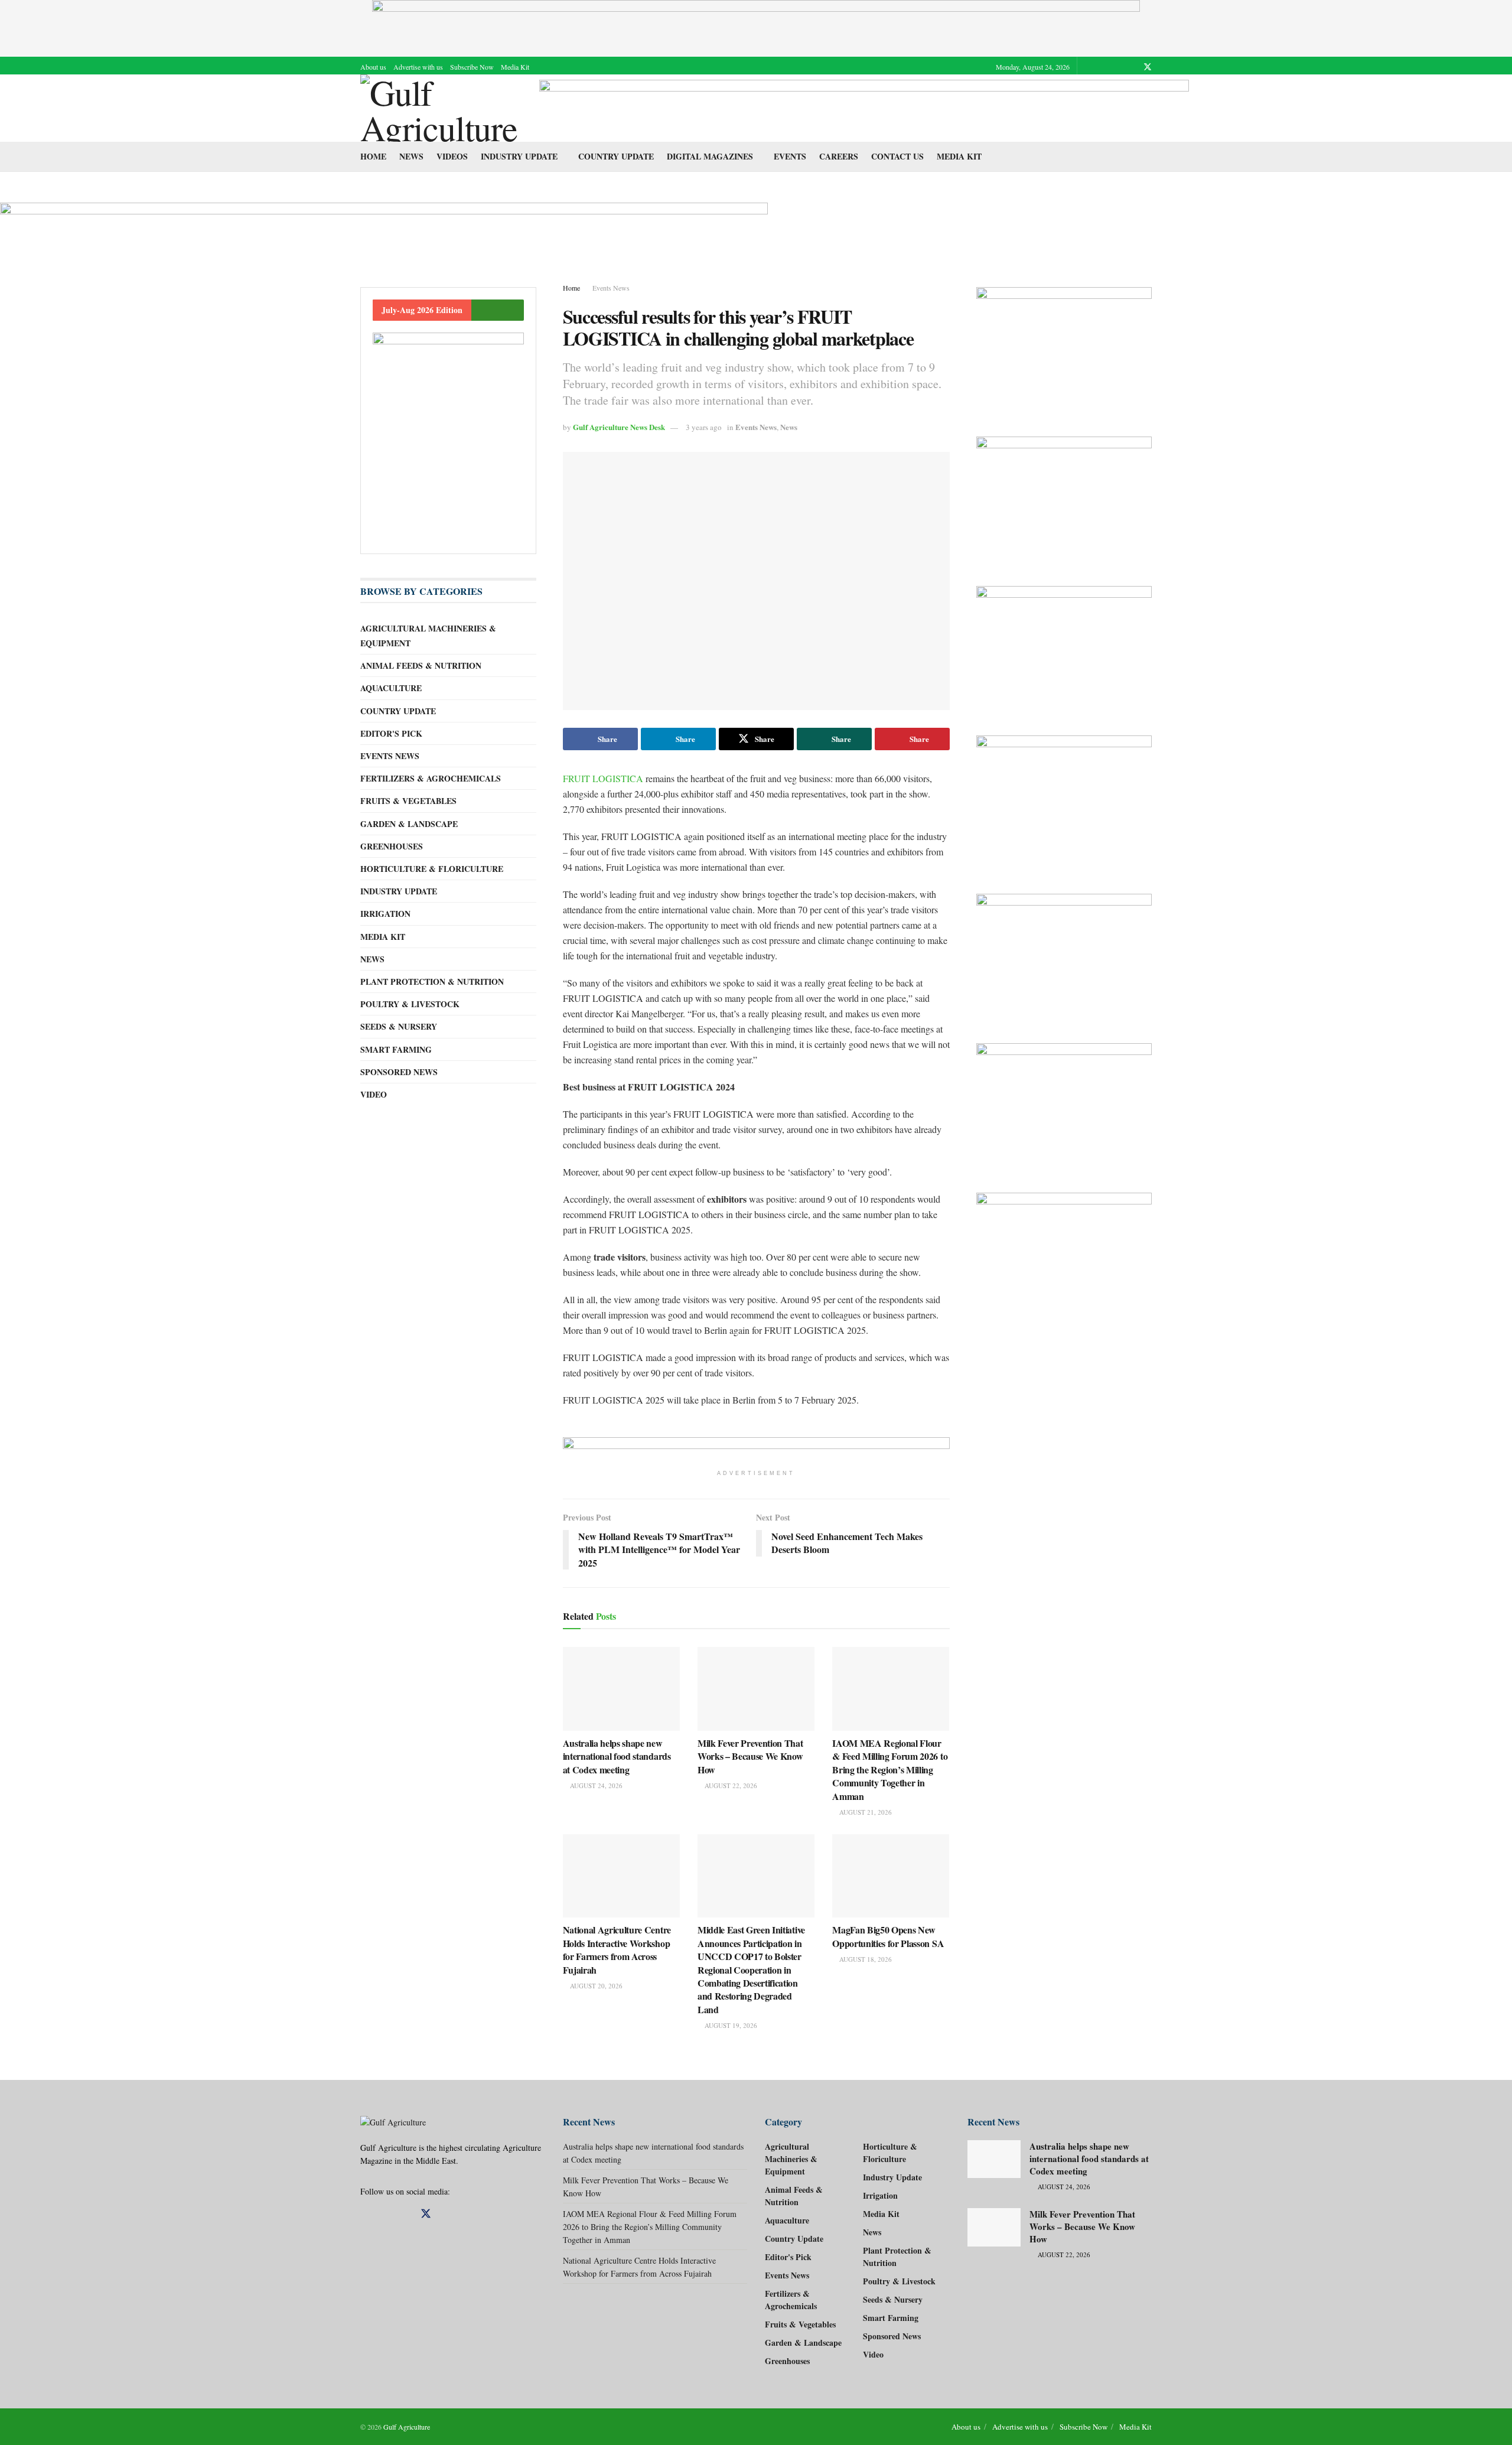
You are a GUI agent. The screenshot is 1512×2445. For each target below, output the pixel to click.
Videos (452, 156)
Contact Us (897, 156)
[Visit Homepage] (441, 108)
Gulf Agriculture (407, 2427)
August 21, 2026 (865, 1812)
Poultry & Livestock (410, 1004)
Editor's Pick (391, 733)
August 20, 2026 (595, 1986)
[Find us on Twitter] (1148, 67)
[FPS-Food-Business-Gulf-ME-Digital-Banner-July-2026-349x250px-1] (1064, 1106)
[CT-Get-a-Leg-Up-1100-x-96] (384, 228)
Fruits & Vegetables (408, 801)
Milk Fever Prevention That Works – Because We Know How (750, 1756)
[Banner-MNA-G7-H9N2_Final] (1064, 957)
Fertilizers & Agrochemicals (431, 778)
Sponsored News (399, 1072)
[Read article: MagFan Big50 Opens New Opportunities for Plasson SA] (891, 1876)
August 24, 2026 (595, 1785)
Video (374, 1094)
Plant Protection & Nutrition (432, 981)
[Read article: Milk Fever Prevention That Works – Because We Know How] (756, 1689)
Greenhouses (392, 846)
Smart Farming (396, 1049)
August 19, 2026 (730, 2025)
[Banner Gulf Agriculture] (1064, 499)
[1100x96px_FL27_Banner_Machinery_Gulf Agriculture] (864, 107)
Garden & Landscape (409, 824)
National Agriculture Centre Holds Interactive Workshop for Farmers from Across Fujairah (617, 1949)
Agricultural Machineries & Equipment (428, 636)
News (411, 156)
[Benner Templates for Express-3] (1064, 350)
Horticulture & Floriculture (432, 869)
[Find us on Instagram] (1117, 67)
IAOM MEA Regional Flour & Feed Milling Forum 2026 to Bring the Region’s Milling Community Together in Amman (890, 1770)
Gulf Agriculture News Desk (619, 427)
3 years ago (704, 427)
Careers (839, 156)
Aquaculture (391, 688)
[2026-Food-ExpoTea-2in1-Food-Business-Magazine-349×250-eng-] (1064, 1256)
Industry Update (519, 156)
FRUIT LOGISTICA (603, 778)
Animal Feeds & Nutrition (421, 665)
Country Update (616, 156)
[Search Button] (1147, 157)
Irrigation (385, 914)
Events (790, 156)
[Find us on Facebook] (1102, 67)
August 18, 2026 (865, 1959)
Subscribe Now (472, 67)
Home (373, 156)
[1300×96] (756, 27)
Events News (611, 288)
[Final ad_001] (1064, 803)
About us (373, 67)
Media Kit (515, 67)
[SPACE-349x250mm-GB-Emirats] (1064, 649)
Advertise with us (418, 67)
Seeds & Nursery (399, 1026)
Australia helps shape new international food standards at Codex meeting (617, 1756)
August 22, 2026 (730, 1785)
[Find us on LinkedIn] (1132, 67)
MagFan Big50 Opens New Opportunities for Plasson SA (888, 1936)
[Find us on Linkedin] (384, 2214)
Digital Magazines (710, 156)
